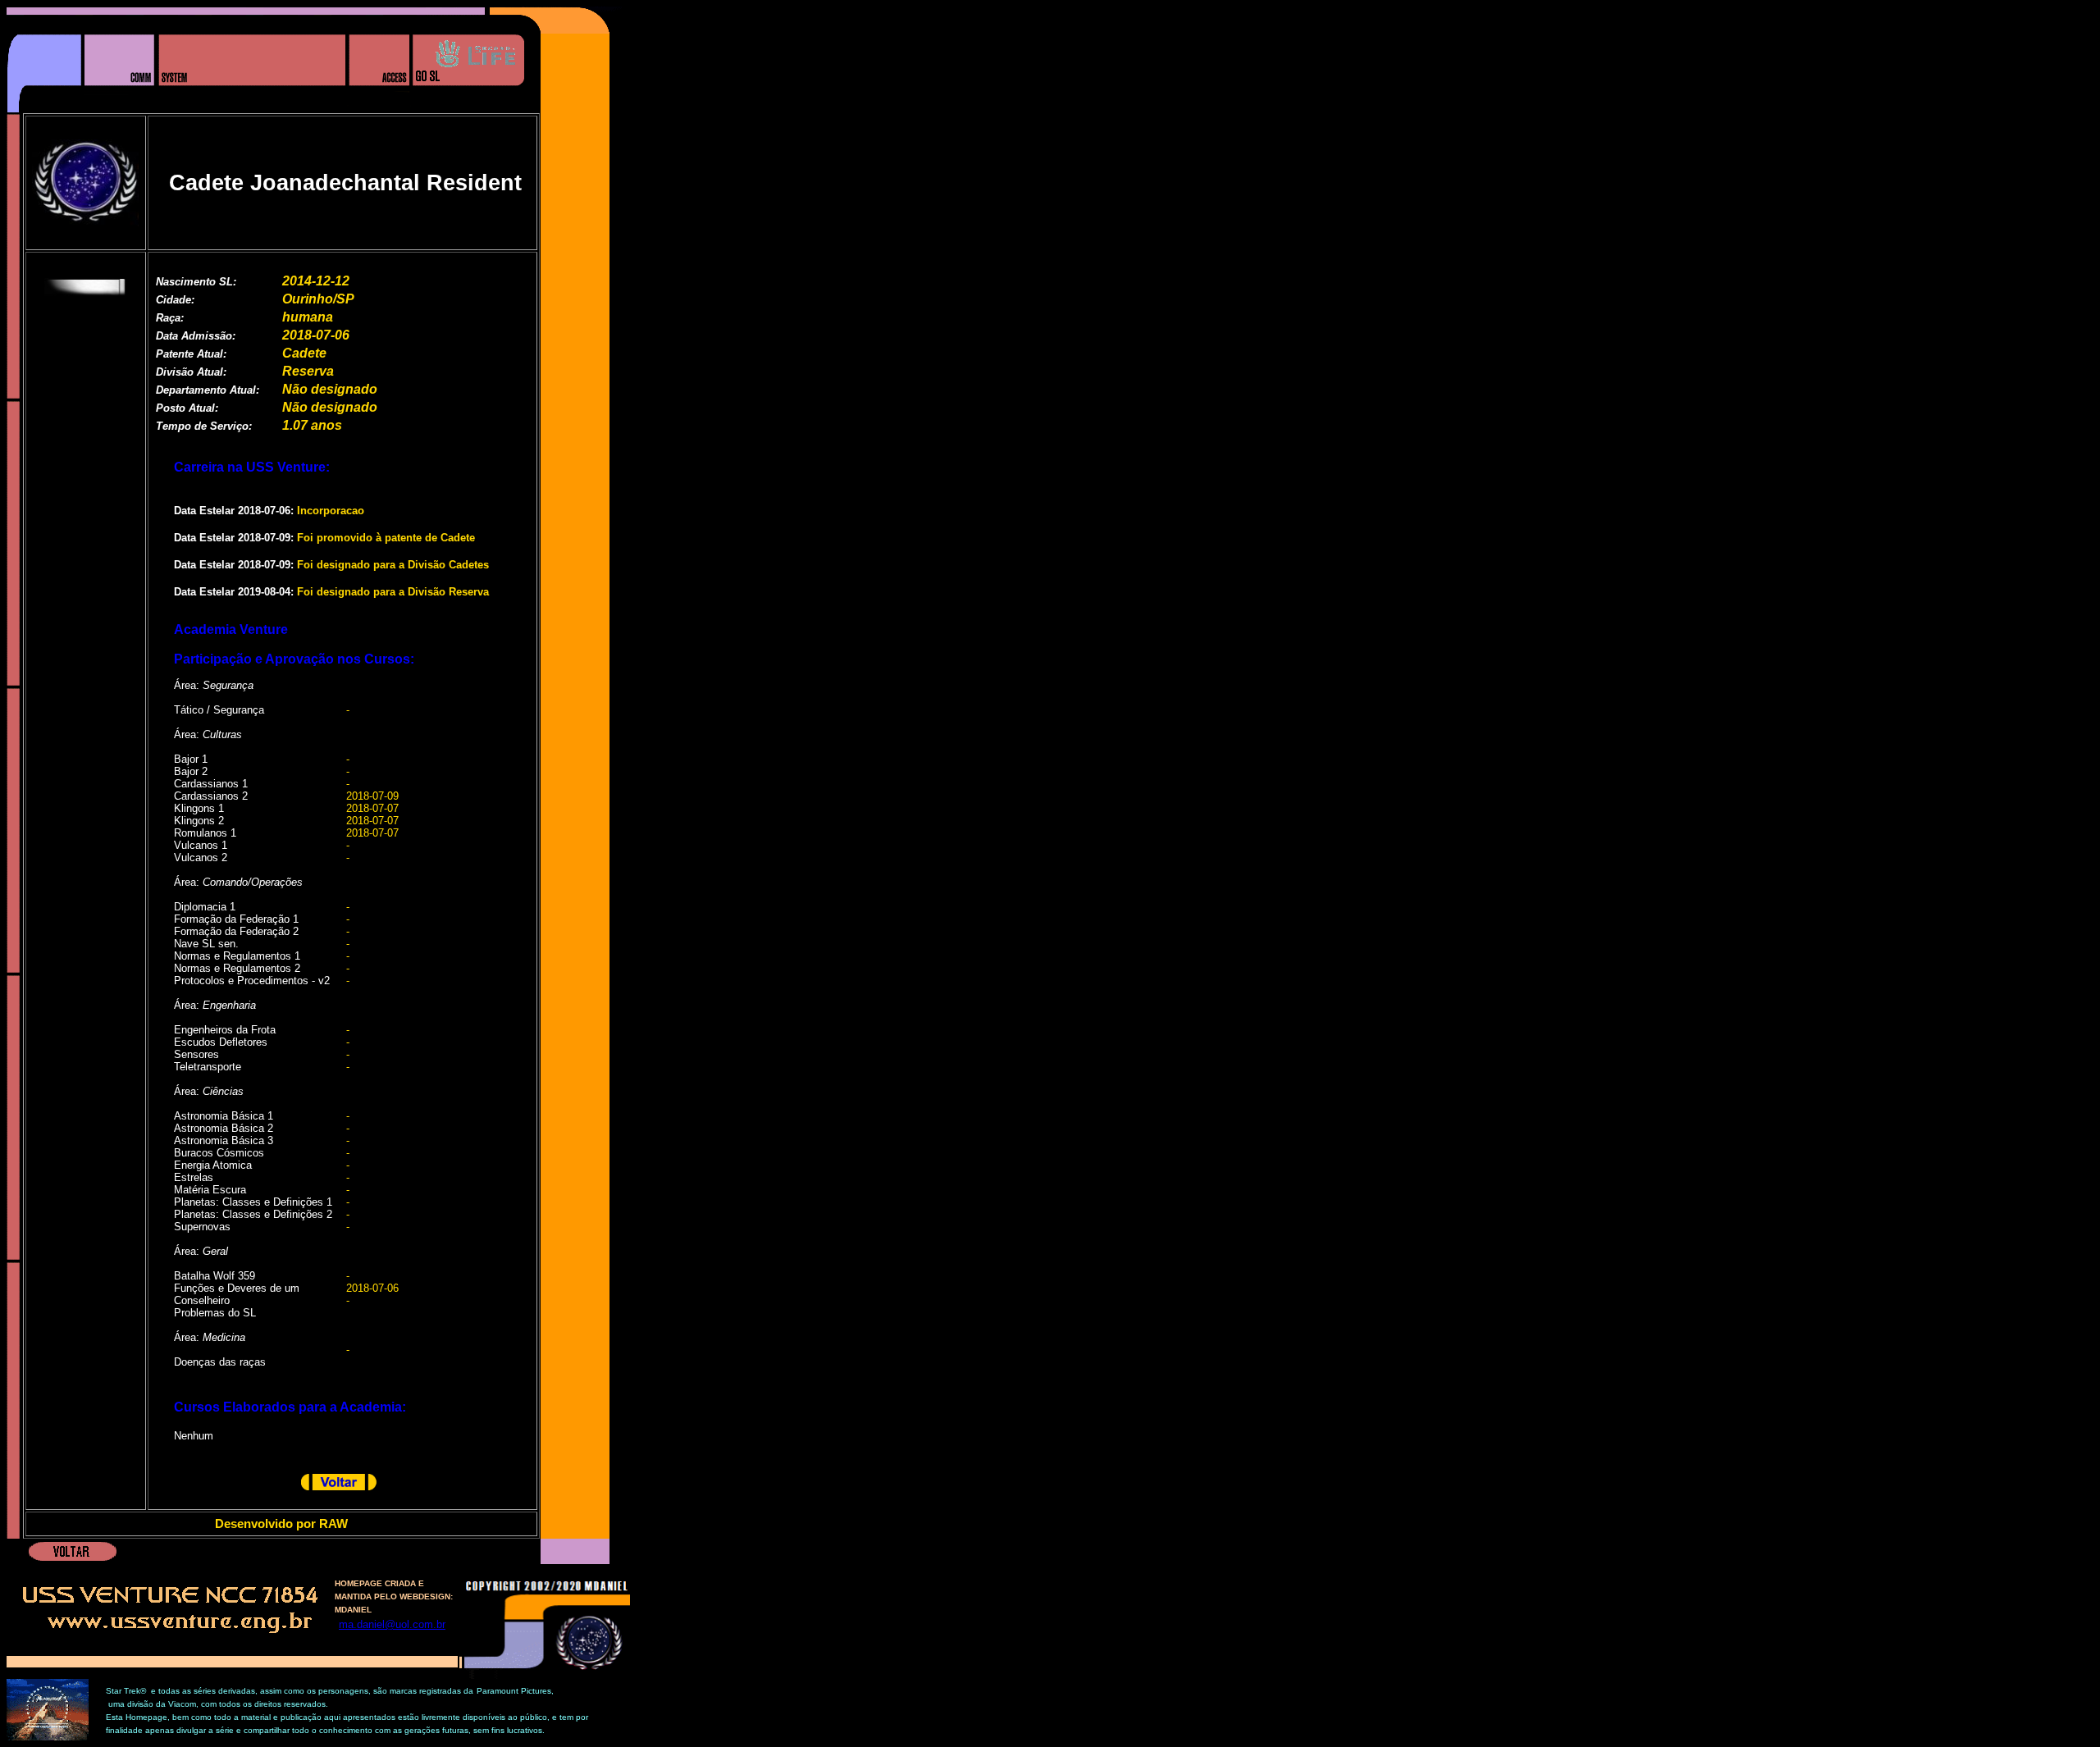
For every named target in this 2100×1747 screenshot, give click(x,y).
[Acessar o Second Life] (468, 109)
